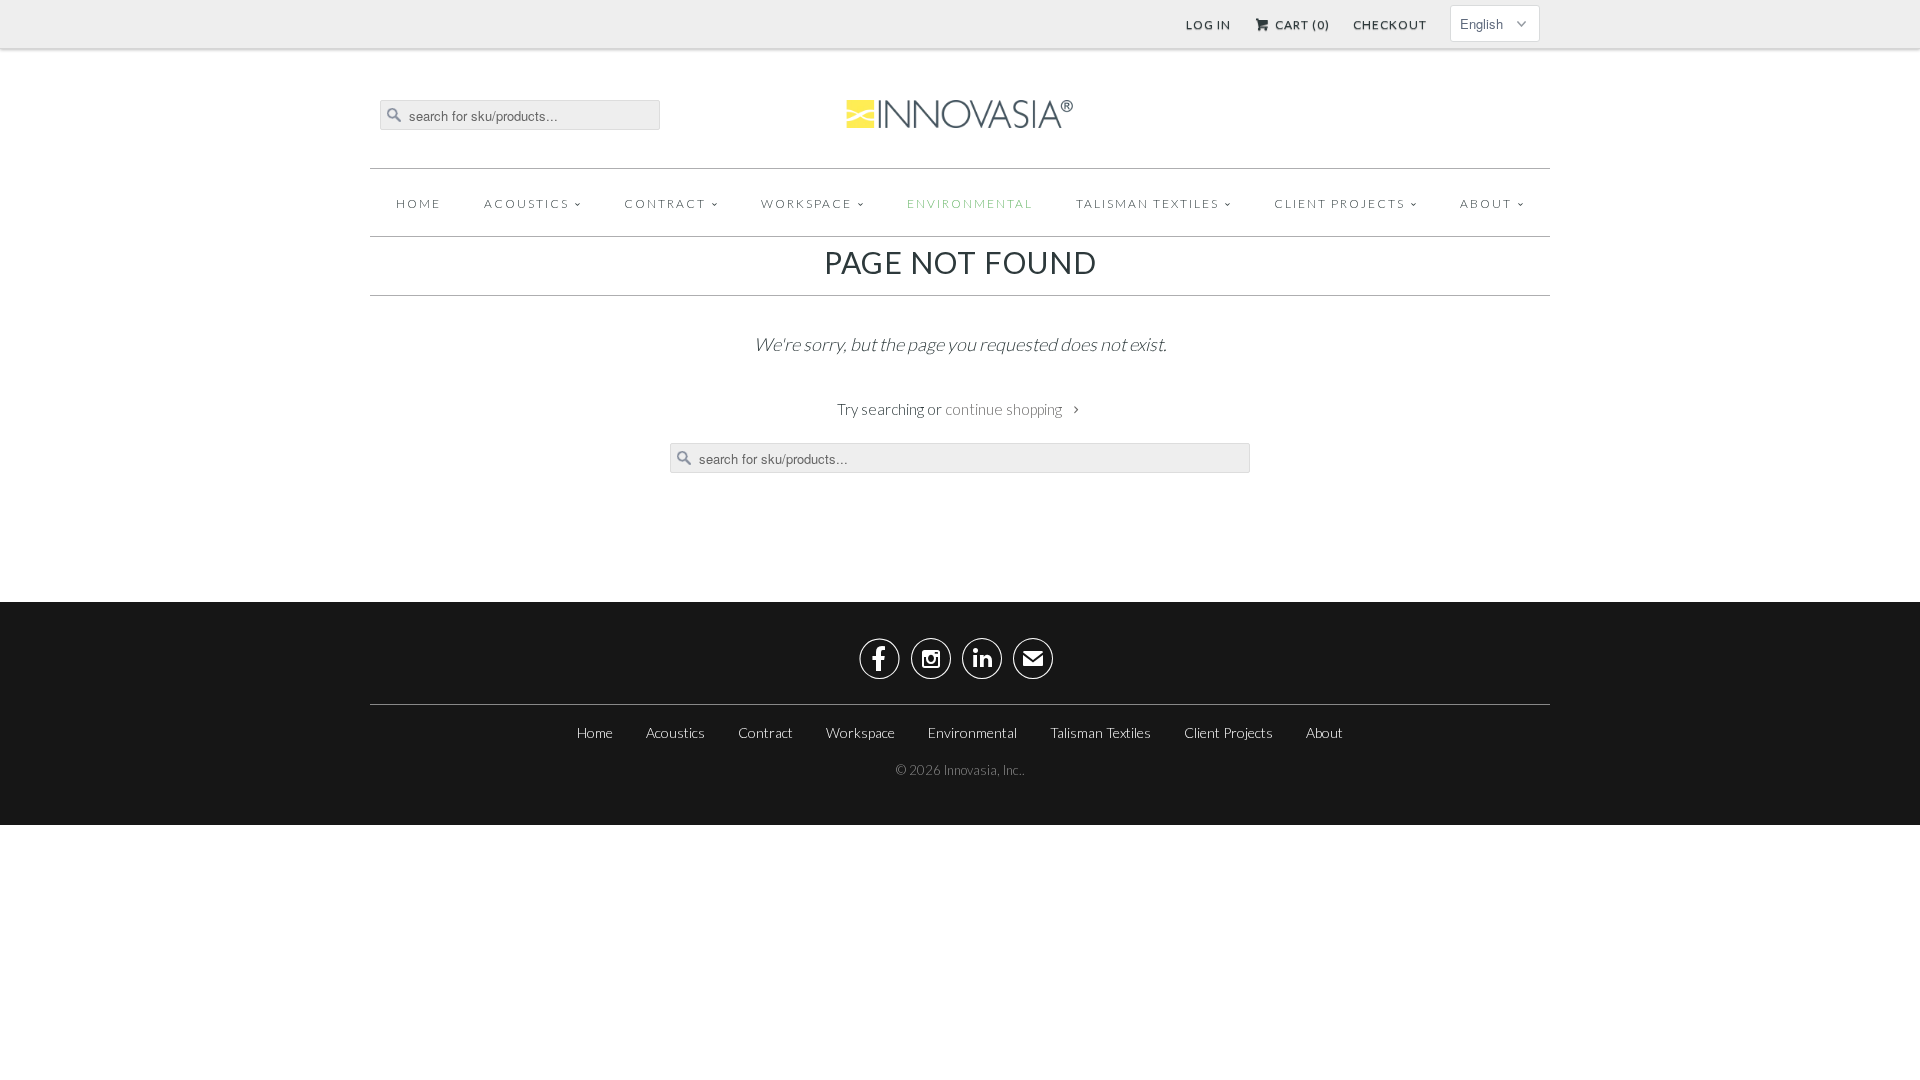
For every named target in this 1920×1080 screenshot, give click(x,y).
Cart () (1301, 24)
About (1486, 203)
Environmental (970, 203)
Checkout (1390, 24)
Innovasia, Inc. (983, 770)
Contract (665, 203)
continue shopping (1005, 409)
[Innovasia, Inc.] (960, 115)
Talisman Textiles (1147, 203)
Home (418, 203)
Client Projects (1339, 203)
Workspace (806, 203)
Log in (1208, 24)
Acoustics (526, 203)
